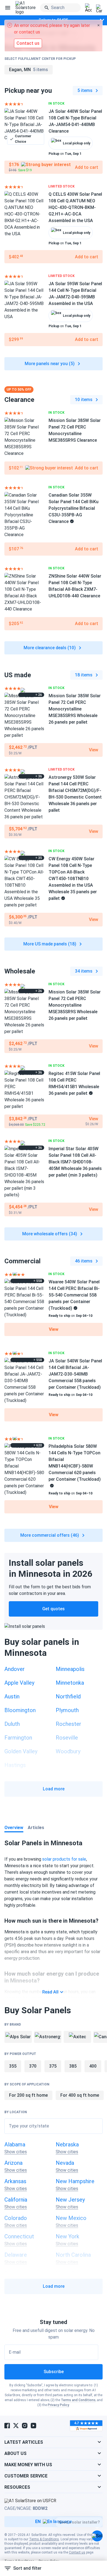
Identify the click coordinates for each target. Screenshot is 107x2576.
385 (73, 2066)
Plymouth (67, 1710)
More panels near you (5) (50, 364)
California (16, 2200)
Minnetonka (70, 1683)
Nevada (65, 2163)
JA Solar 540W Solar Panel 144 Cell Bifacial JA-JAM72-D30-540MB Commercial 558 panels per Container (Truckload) (75, 1374)
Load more (54, 1789)
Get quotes (54, 1609)
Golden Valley (21, 1751)
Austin (12, 1696)
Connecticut (19, 2236)
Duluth (12, 1724)
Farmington (18, 1738)
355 (13, 2066)
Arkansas (15, 2181)
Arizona (13, 2163)
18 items (84, 675)
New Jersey (70, 2200)
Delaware (16, 2255)
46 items (84, 1261)
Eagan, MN (29, 70)
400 (93, 2066)
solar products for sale (64, 1859)
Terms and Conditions (78, 2400)
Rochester (68, 1724)
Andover (15, 1669)
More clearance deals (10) (50, 648)
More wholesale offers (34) (50, 1234)
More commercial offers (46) (50, 1535)
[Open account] (88, 8)
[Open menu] (8, 8)
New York (67, 2236)
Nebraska (67, 2144)
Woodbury (68, 1751)
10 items (84, 400)
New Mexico (71, 2218)
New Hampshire (75, 2181)
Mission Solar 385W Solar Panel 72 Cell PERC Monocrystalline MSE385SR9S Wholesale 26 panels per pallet (75, 709)
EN (38, 2522)
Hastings (15, 1765)
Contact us (77, 2552)
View (54, 1329)
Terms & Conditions (44, 2539)
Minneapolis (70, 1669)
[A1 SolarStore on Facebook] (7, 2426)
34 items (84, 971)
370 (33, 2066)
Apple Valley (19, 1683)
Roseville (67, 1738)
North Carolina (73, 2255)
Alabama (15, 2144)
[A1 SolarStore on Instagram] (25, 2426)
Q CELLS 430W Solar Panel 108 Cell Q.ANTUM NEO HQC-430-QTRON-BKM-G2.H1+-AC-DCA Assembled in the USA (75, 207)
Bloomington (20, 1710)
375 (53, 2066)
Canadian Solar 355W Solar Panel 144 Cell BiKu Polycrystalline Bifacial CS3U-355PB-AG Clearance (74, 508)
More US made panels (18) (50, 944)
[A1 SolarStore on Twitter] (16, 2426)
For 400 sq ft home (80, 2095)
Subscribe (54, 2372)
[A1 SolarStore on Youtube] (33, 2426)
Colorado (16, 2218)
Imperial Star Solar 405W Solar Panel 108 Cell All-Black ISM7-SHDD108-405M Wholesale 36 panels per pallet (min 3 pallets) (75, 1162)
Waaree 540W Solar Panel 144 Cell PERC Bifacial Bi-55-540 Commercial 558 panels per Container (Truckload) (74, 1295)
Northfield (68, 1696)
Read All (50, 1992)
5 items (85, 90)
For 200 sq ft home (28, 2095)
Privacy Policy (58, 2405)
